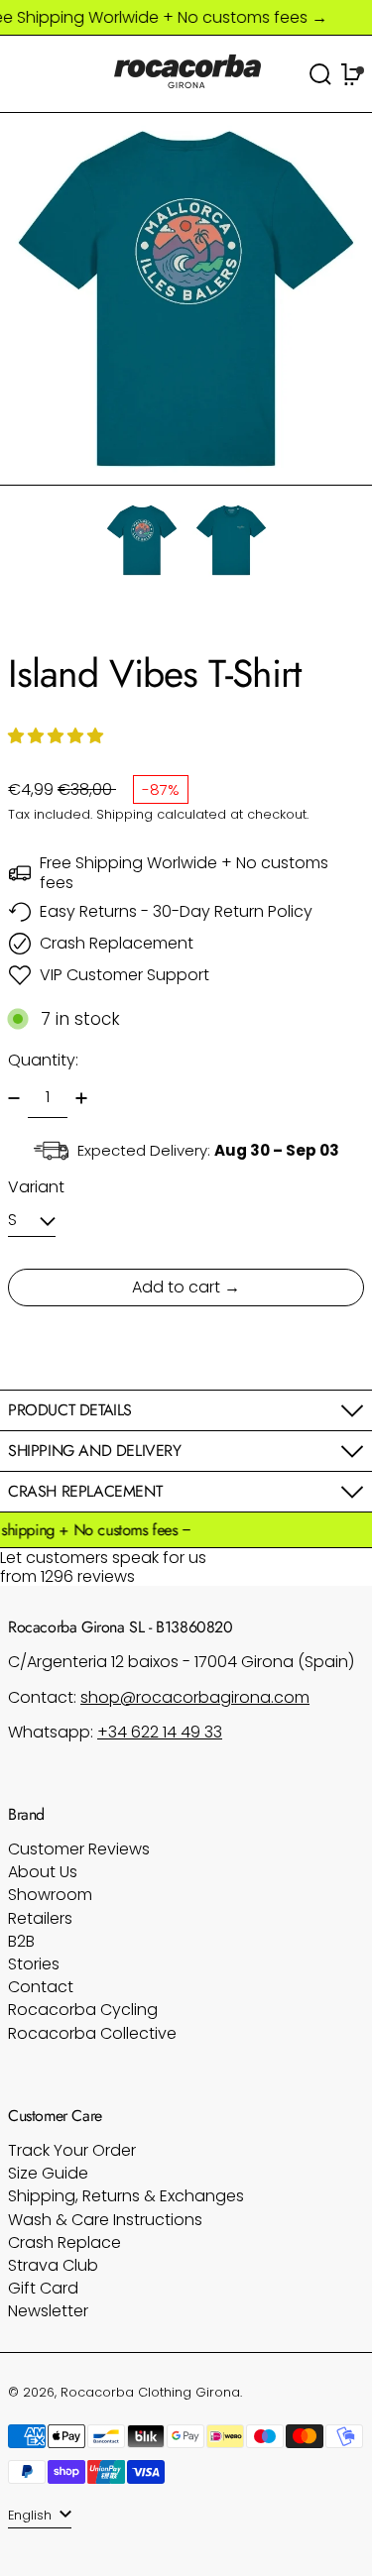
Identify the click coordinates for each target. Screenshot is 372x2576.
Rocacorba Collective (92, 2033)
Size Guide (48, 2173)
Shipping (124, 814)
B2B (21, 1941)
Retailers (40, 1918)
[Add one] (81, 1098)
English (32, 2515)
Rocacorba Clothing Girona (150, 2392)
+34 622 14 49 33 (160, 1732)
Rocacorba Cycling (83, 2010)
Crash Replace (64, 2242)
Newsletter (48, 2311)
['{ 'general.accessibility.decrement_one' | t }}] (14, 1098)
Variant (36, 1187)
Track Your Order (72, 2150)
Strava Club (53, 2265)
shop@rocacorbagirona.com (195, 1697)
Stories (34, 1964)
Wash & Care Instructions (105, 2220)
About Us (43, 1872)
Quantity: (43, 1060)
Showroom (50, 1895)
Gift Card (43, 2288)
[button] (186, 299)
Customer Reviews (79, 1849)
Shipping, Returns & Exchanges (126, 2196)
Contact (41, 1987)
